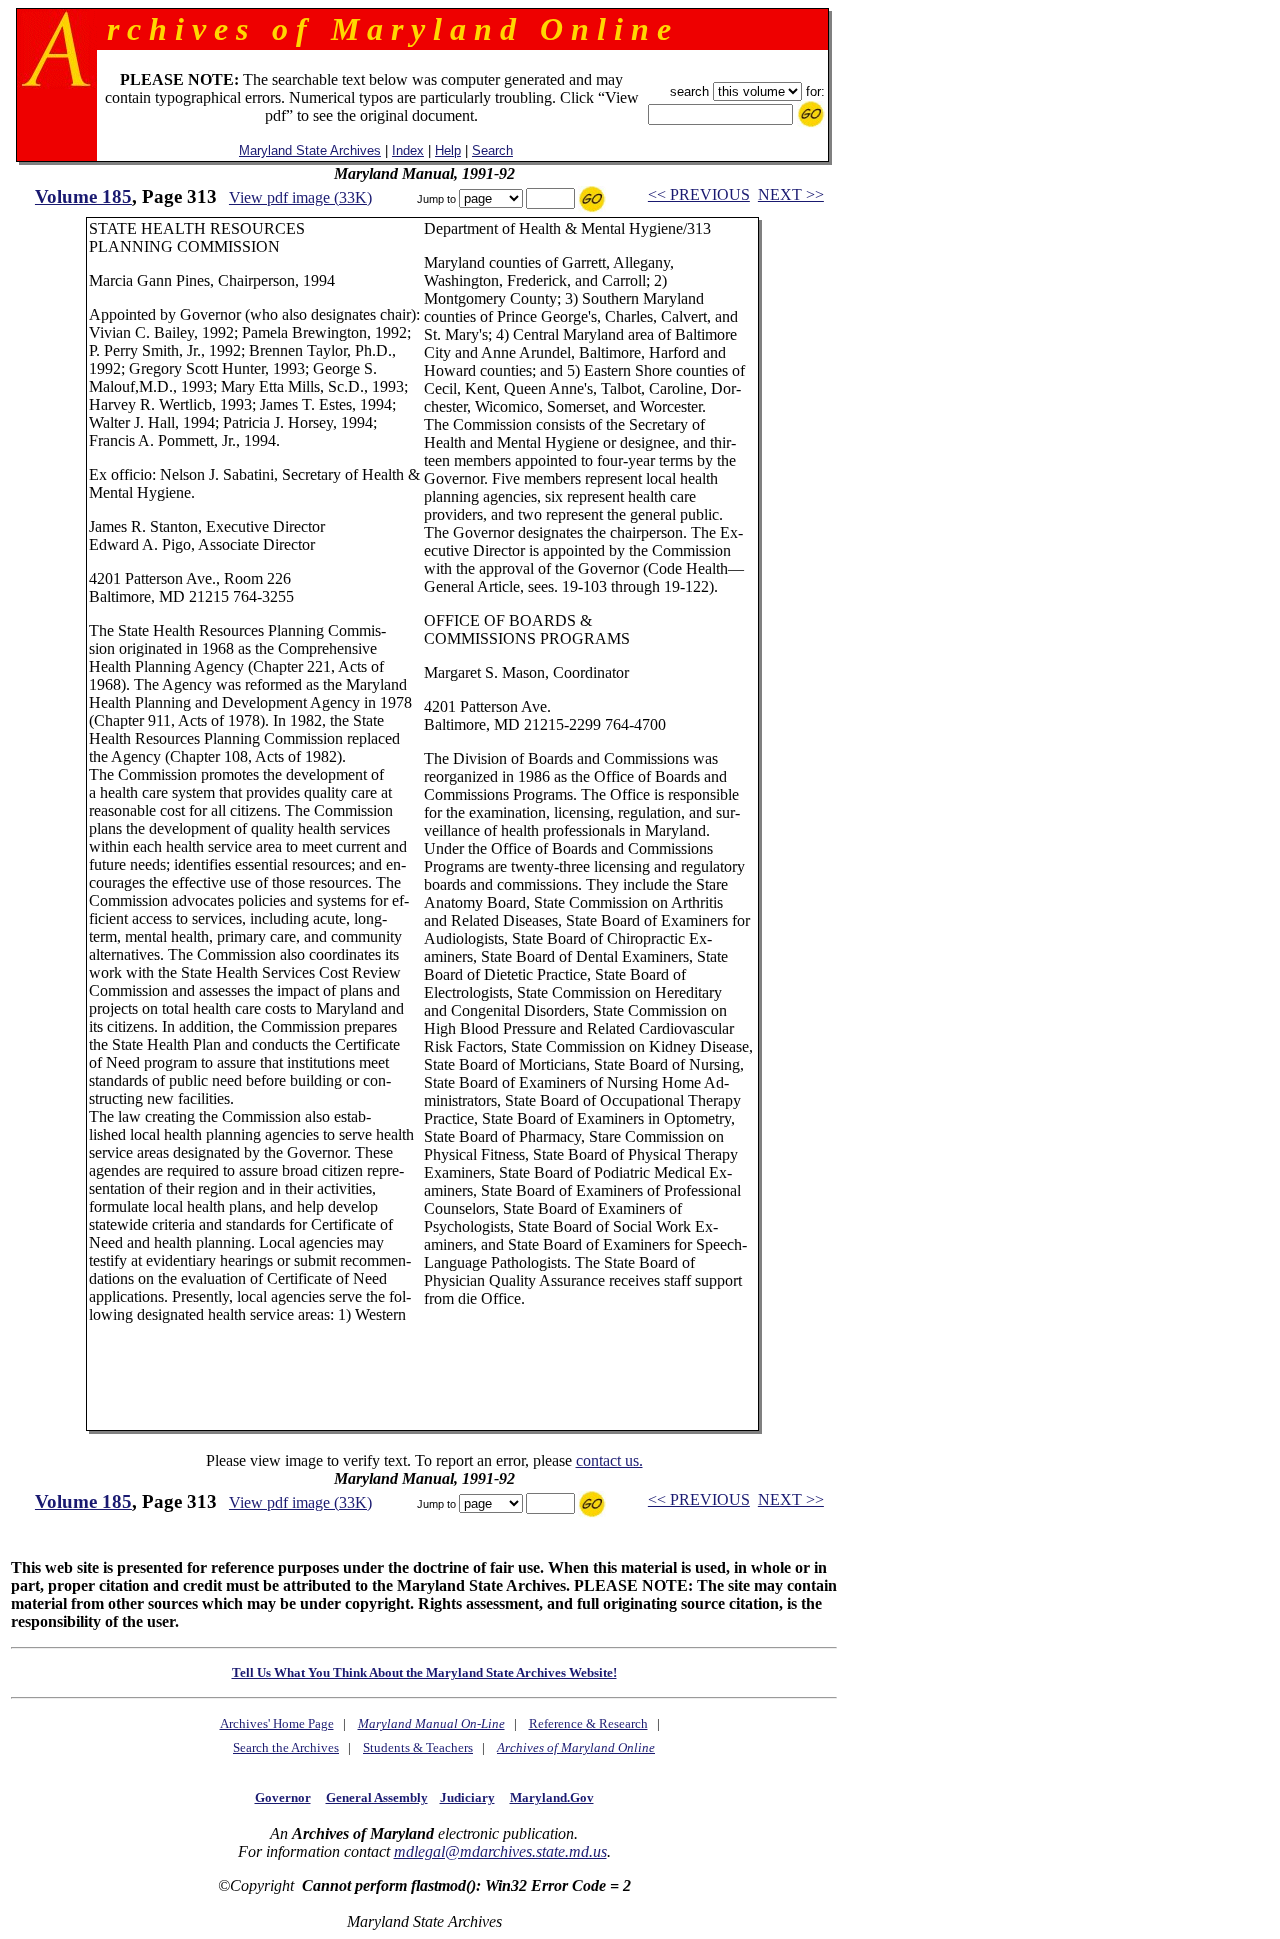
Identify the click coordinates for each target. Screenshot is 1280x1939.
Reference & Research (588, 1723)
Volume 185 (83, 196)
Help (448, 150)
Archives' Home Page (277, 1723)
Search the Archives (286, 1747)
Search (492, 150)
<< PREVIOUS (699, 194)
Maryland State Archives (310, 150)
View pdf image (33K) (300, 197)
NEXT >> (791, 194)
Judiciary (467, 1797)
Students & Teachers (418, 1747)
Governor (283, 1797)
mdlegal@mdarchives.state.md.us (500, 1851)
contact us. (609, 1460)
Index (408, 150)
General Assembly (377, 1797)
